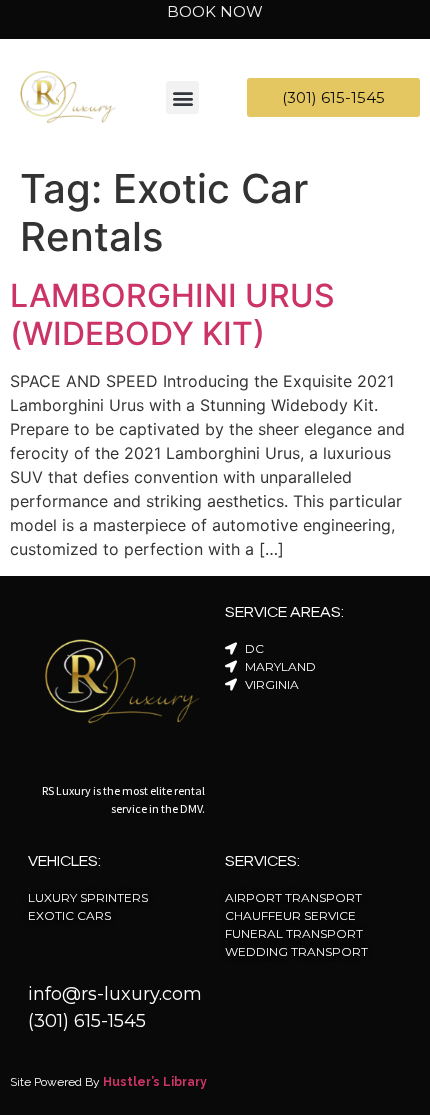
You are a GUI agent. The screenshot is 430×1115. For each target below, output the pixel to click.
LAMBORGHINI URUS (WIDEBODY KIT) (172, 314)
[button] (182, 97)
